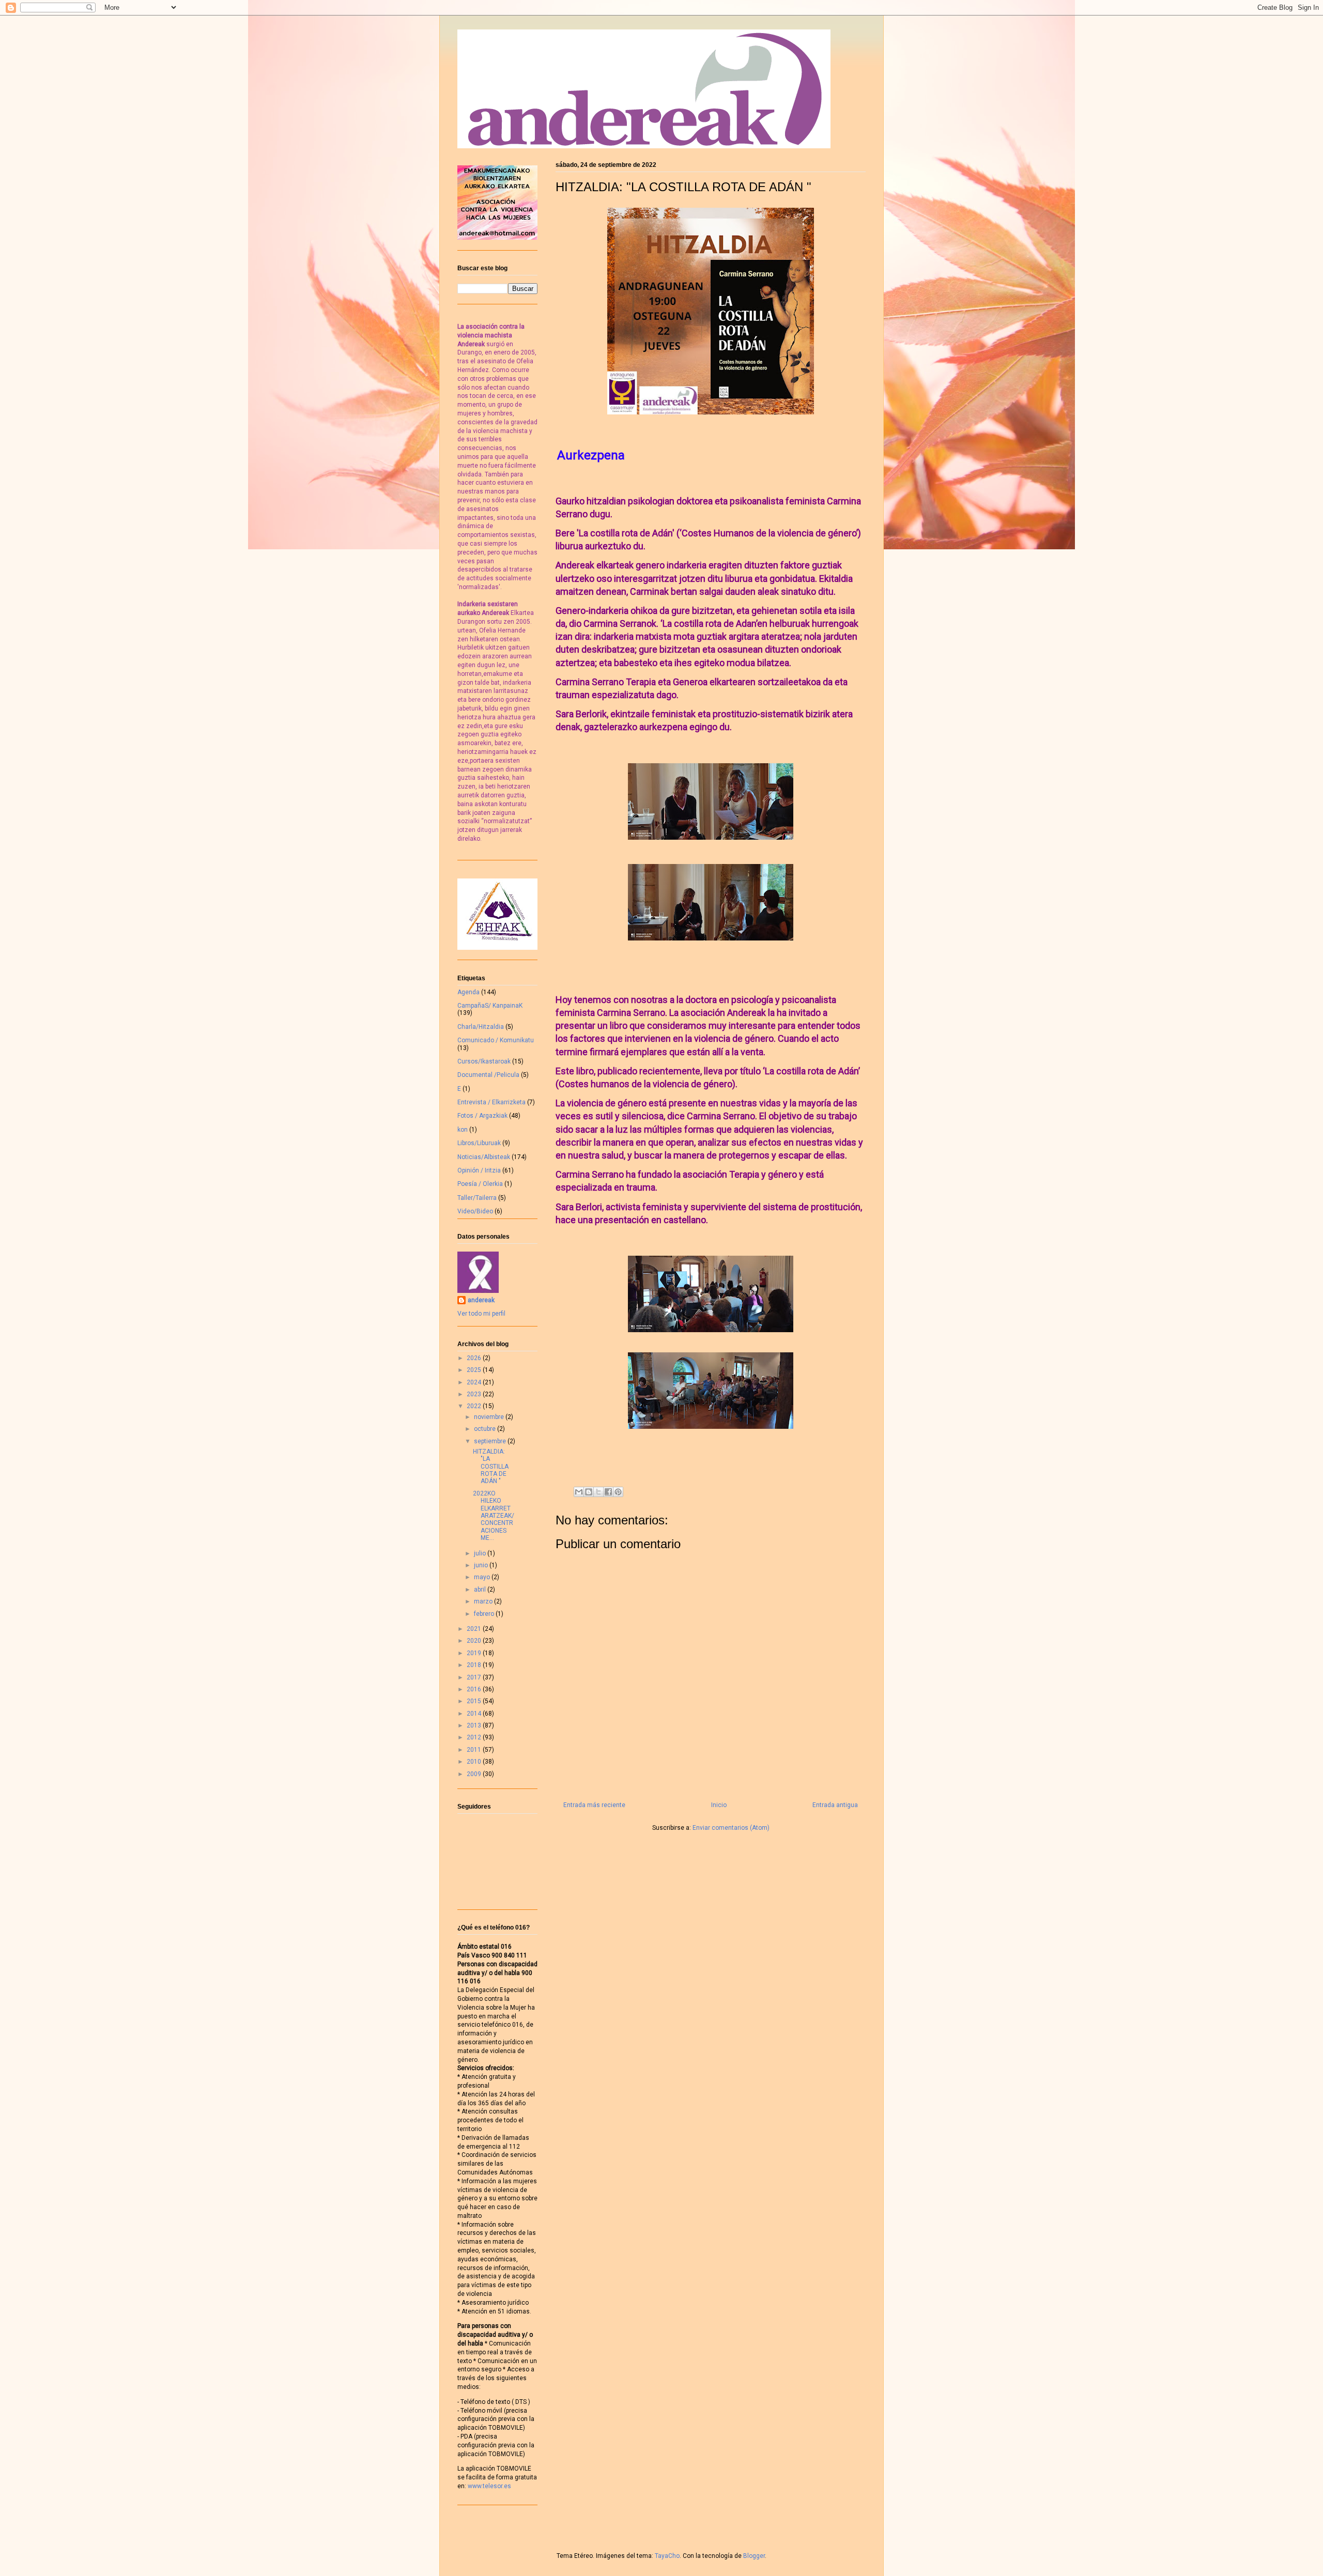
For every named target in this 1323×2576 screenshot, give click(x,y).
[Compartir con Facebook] (608, 1492)
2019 (475, 1653)
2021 (475, 1629)
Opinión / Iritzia (479, 1170)
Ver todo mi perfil (481, 1314)
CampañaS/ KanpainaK (490, 1006)
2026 (475, 1358)
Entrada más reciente (594, 1805)
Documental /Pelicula (488, 1075)
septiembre (491, 1441)
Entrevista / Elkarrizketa (491, 1102)
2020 (475, 1641)
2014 (475, 1714)
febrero (485, 1614)
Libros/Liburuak (479, 1143)
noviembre (490, 1417)
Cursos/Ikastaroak (484, 1061)
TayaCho (667, 2556)
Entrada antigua (835, 1805)
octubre (486, 1429)
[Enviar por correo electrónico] (579, 1492)
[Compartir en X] (598, 1492)
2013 (475, 1725)
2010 (475, 1762)
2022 (475, 1406)
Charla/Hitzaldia (481, 1027)
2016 (475, 1689)
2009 (475, 1774)
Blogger (754, 2556)
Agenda (468, 992)
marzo (484, 1601)
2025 (475, 1370)
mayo (483, 1577)
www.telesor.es (489, 2486)
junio (482, 1565)
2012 (475, 1737)
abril (481, 1590)
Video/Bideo (475, 1211)
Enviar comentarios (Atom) (731, 1828)
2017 (475, 1677)
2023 (475, 1394)
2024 (475, 1382)
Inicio (719, 1805)
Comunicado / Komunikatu (496, 1040)
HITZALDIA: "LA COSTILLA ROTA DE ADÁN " (491, 1467)
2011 (475, 1750)
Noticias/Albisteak (484, 1157)
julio (481, 1553)
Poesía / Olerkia (480, 1184)
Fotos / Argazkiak (482, 1116)
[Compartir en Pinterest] (618, 1492)
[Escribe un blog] (589, 1492)
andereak (481, 1300)
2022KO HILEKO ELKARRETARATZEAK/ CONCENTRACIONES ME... (494, 1516)
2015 (475, 1701)
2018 (475, 1665)
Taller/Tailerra (477, 1198)
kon (463, 1130)
